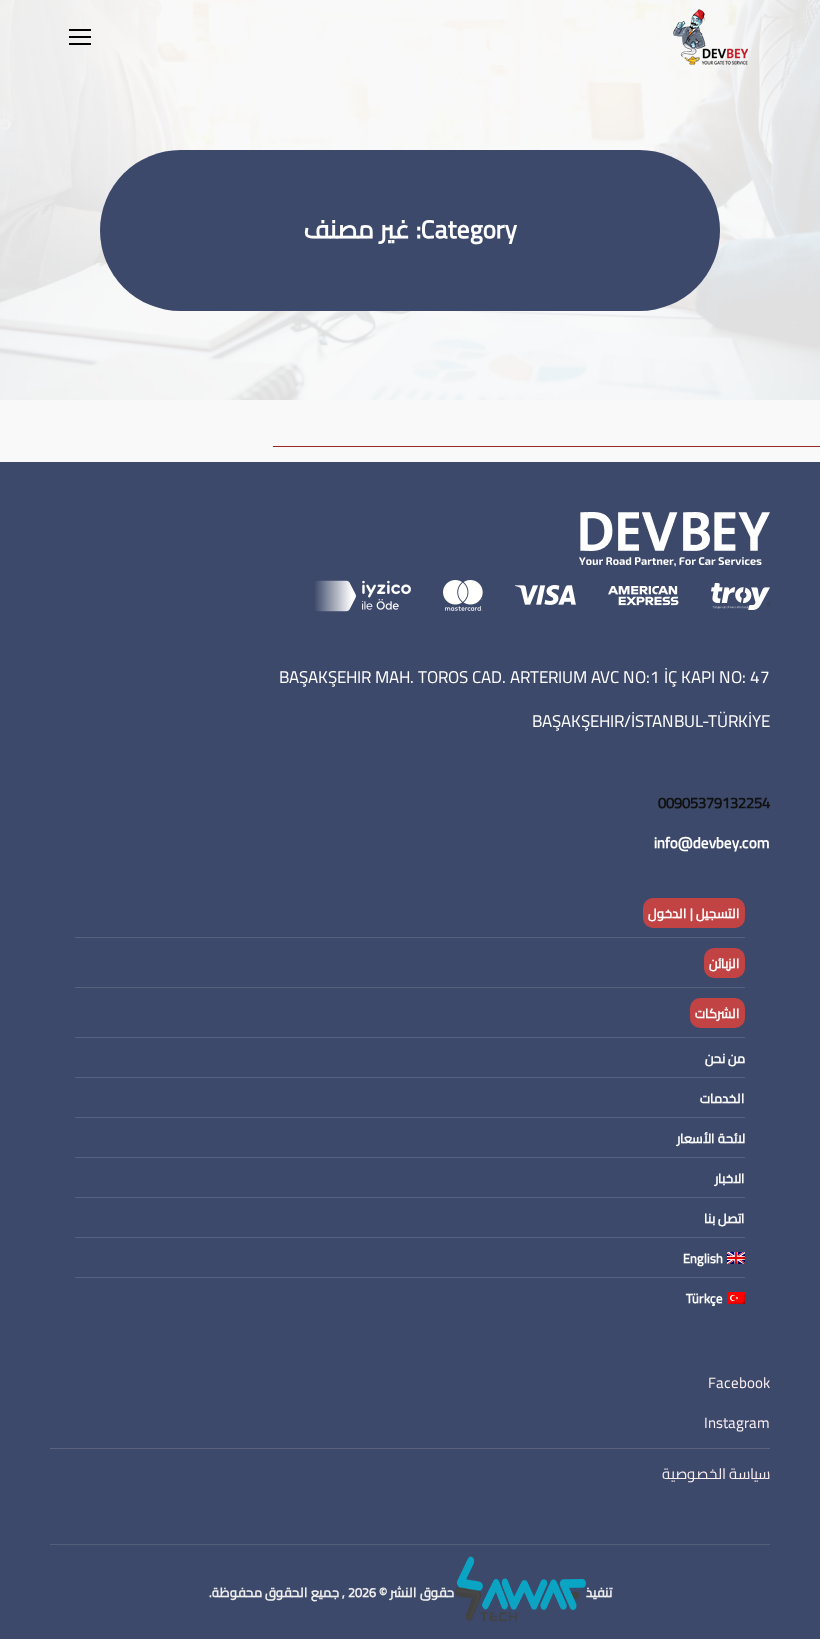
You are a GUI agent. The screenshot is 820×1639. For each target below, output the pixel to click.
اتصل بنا (724, 1218)
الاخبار (730, 1178)
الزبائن (724, 963)
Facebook (739, 1382)
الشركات (717, 1013)
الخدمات (722, 1098)
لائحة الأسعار (711, 1138)
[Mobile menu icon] (80, 37)
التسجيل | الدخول (694, 913)
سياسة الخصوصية (716, 1473)
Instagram (737, 1422)
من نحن (725, 1058)
